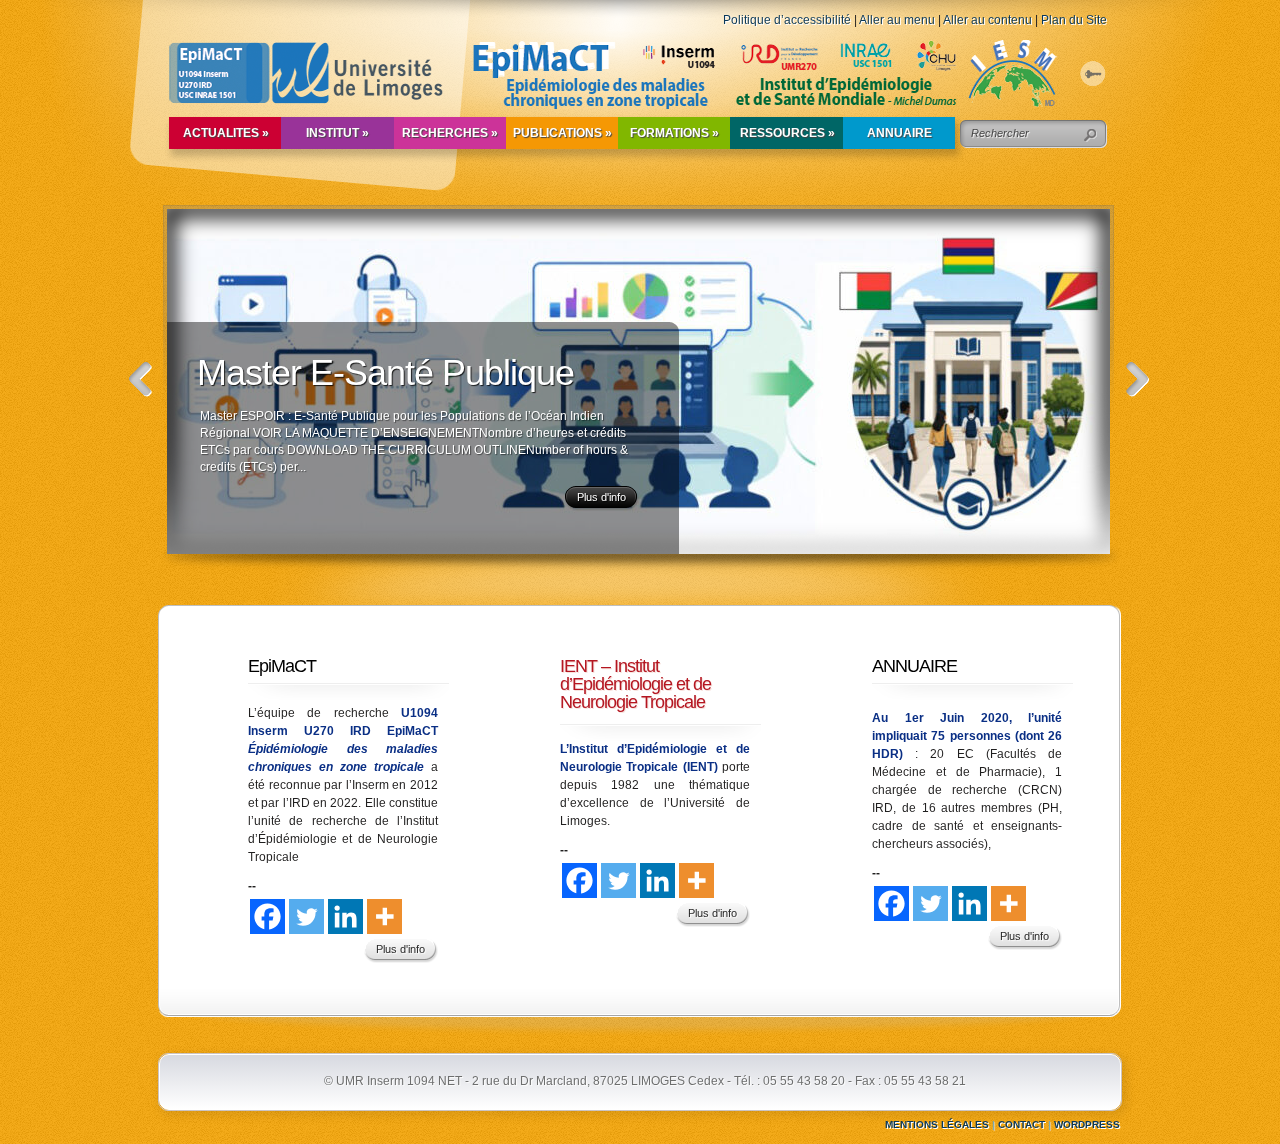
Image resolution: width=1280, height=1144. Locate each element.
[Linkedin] (345, 916)
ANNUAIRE (899, 133)
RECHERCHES (450, 133)
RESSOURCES (787, 133)
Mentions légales (937, 1124)
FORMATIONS (674, 133)
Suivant (1137, 379)
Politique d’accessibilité (787, 20)
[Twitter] (306, 916)
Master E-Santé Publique (385, 372)
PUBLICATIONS (562, 133)
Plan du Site (1074, 20)
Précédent (140, 379)
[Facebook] (267, 916)
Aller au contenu (987, 20)
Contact (1021, 1124)
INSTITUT (337, 133)
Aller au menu (897, 20)
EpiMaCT (282, 666)
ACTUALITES (226, 133)
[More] (384, 916)
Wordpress (1087, 1124)
